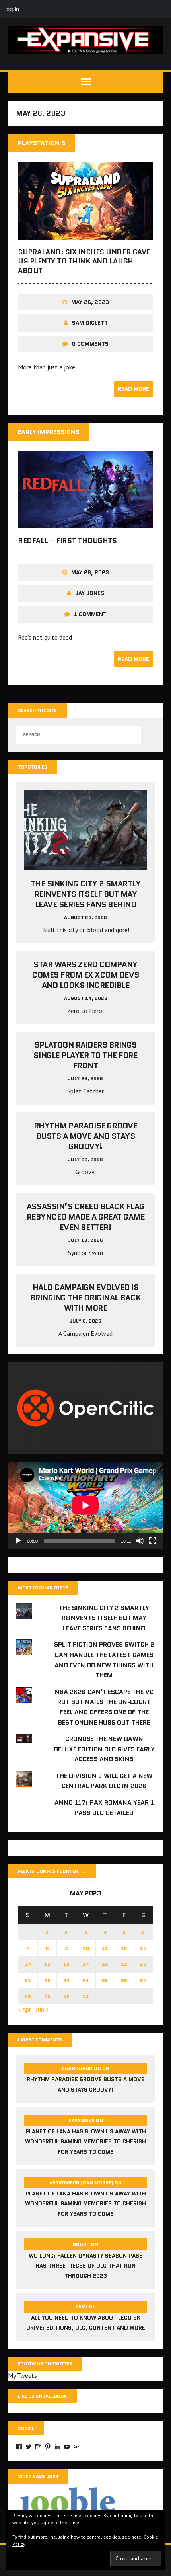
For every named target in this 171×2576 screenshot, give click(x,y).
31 (86, 1996)
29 (47, 1996)
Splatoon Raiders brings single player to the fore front (85, 1055)
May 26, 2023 (90, 302)
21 (28, 1980)
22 (47, 1980)
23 (66, 1980)
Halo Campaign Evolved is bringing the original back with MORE (86, 1298)
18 (105, 1964)
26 (124, 1980)
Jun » (42, 2009)
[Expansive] (85, 40)
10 (86, 1948)
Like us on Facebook (42, 2396)
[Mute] (140, 1541)
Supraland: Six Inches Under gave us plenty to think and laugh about (84, 261)
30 (66, 1996)
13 (143, 1948)
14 (28, 1964)
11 (105, 1948)
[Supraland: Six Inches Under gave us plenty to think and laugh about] (85, 234)
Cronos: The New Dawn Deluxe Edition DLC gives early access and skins (104, 1749)
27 (143, 1980)
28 (28, 1996)
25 (105, 1980)
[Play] (18, 1541)
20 (143, 1964)
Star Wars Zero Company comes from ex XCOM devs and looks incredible (85, 975)
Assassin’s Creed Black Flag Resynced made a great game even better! (86, 1217)
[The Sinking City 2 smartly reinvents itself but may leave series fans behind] (85, 865)
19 (124, 1964)
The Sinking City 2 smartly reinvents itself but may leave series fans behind (86, 894)
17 (86, 1964)
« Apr (24, 2009)
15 (47, 1964)
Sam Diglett (90, 323)
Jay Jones (90, 593)
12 (124, 1948)
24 (86, 1980)
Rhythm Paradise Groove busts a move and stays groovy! (85, 1136)
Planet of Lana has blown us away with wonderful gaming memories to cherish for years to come (85, 2142)
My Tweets (22, 2375)
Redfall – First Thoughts (67, 541)
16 (66, 1964)
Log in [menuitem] (11, 9)
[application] (85, 1505)
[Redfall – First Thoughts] (85, 523)
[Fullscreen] (153, 1541)
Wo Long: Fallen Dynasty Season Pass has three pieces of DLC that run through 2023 (86, 2266)
